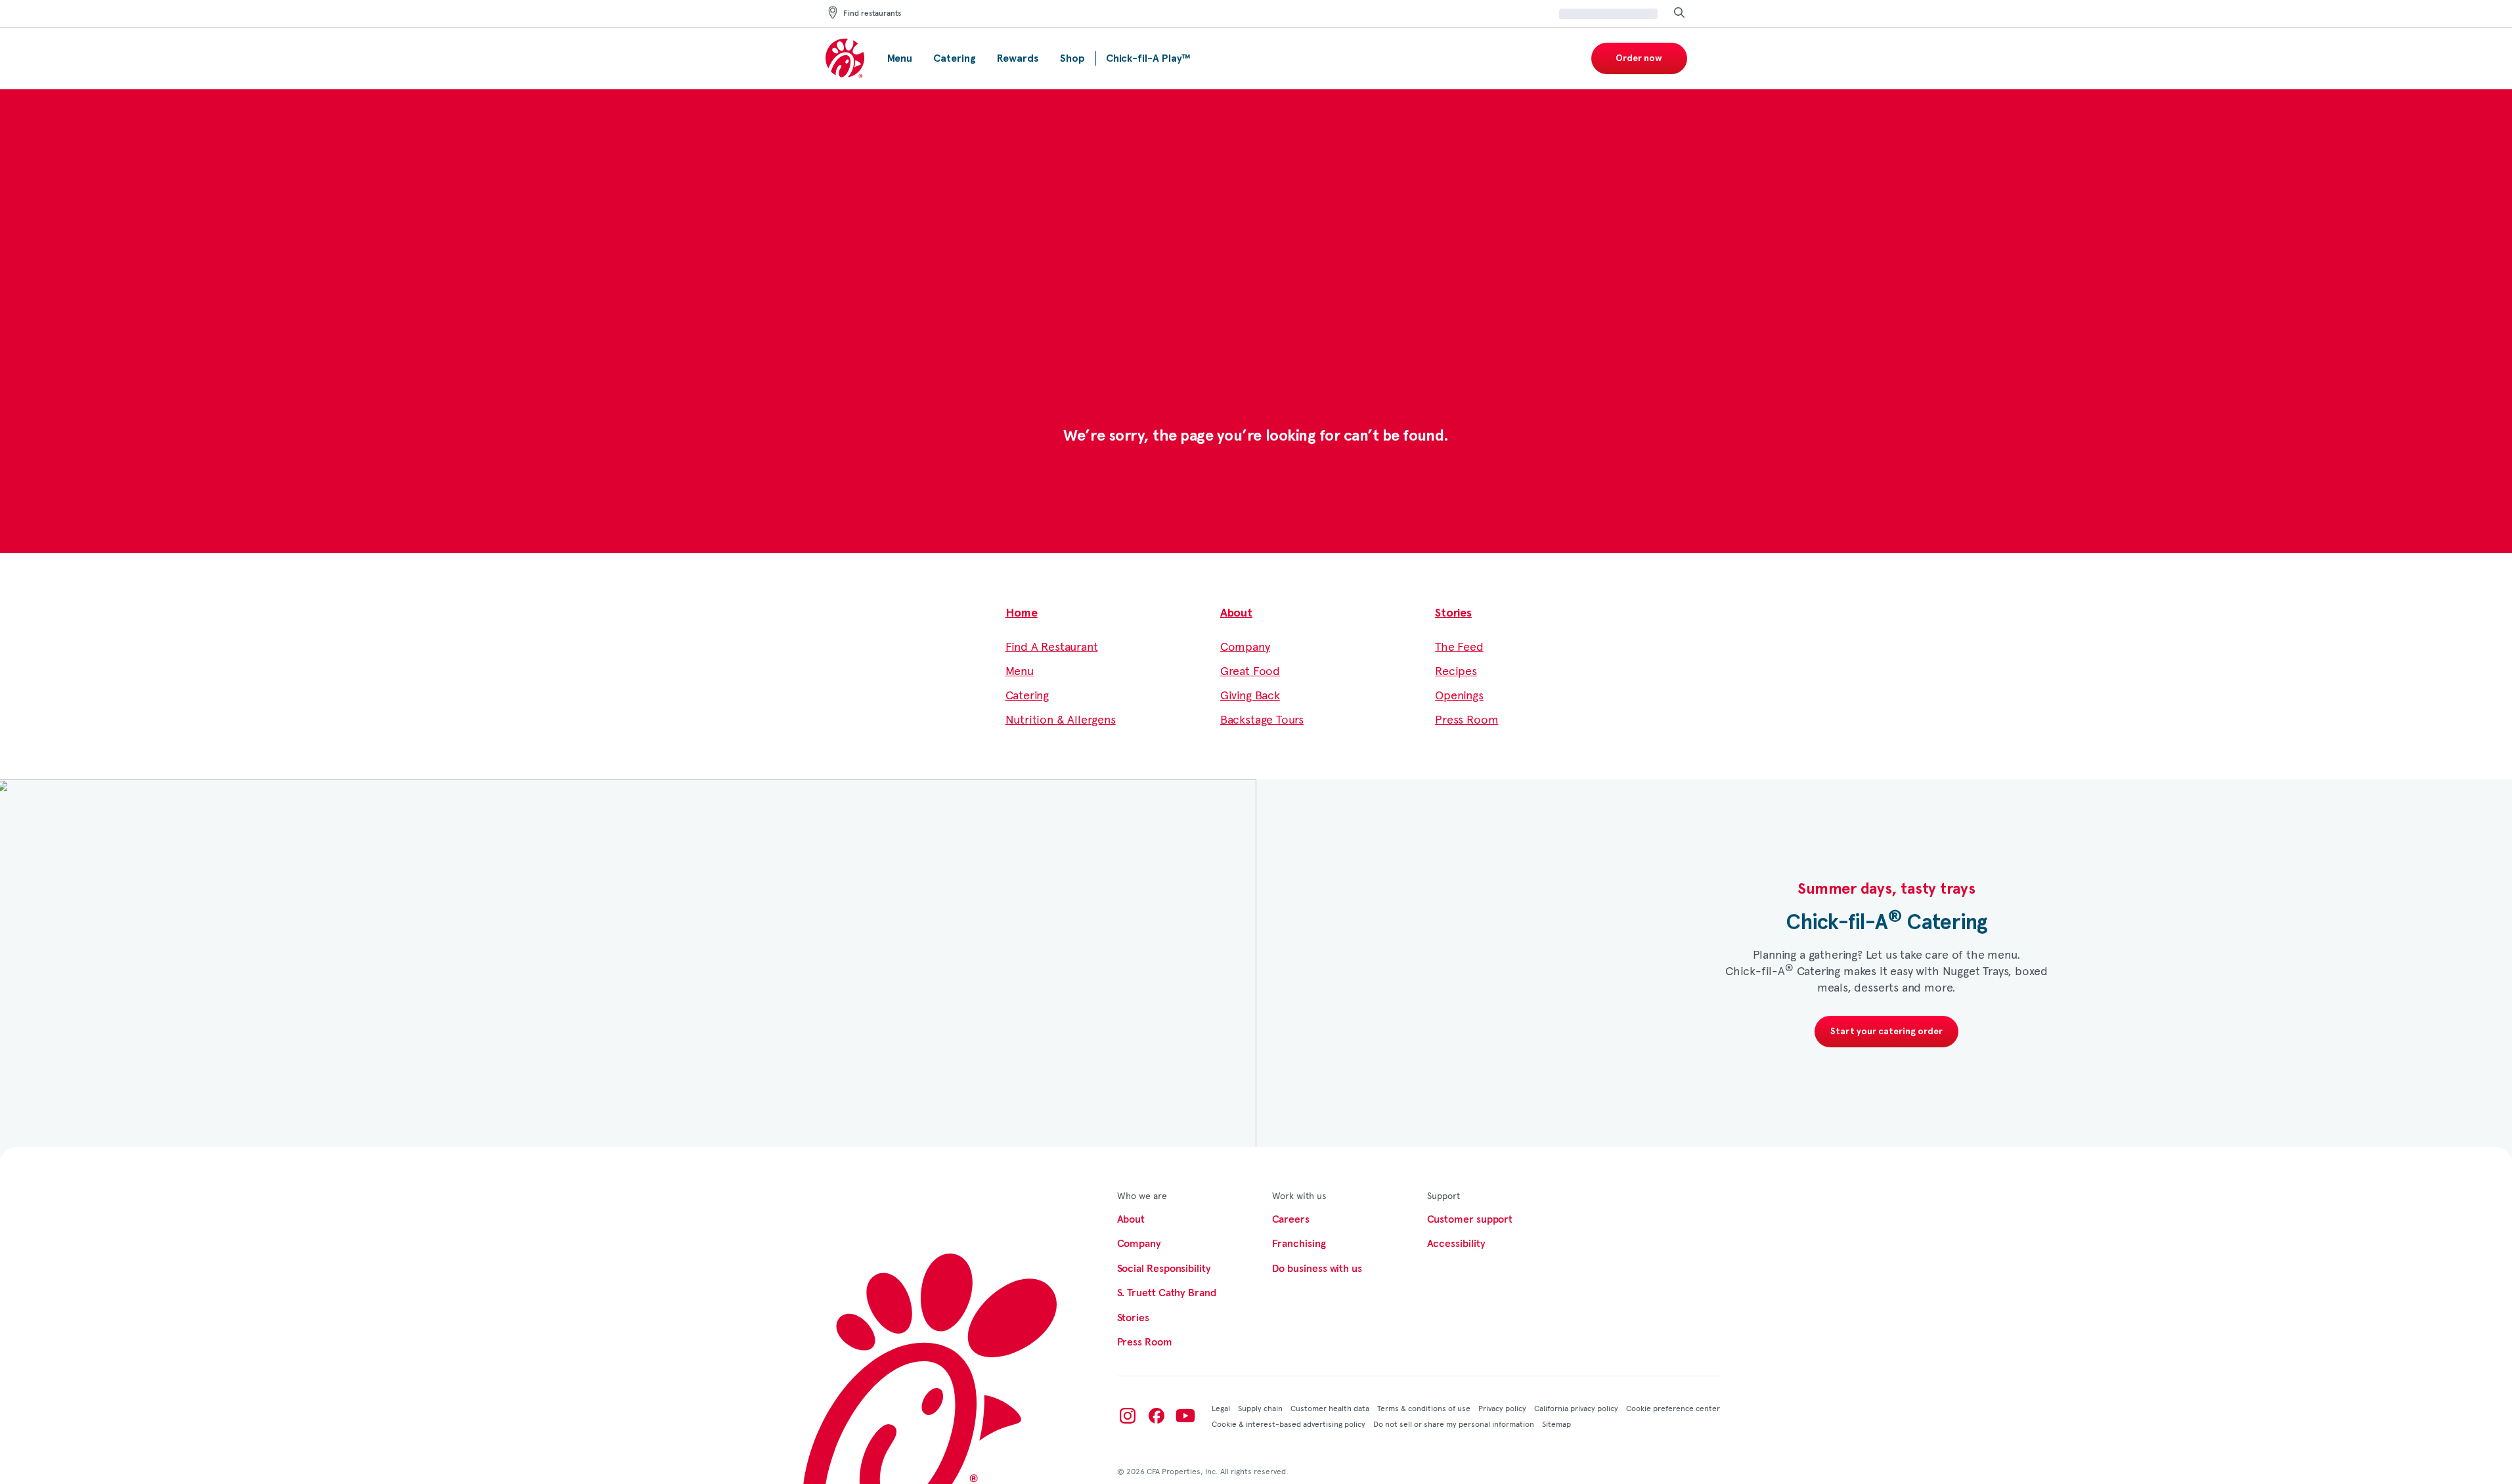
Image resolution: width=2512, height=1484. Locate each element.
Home (1022, 613)
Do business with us (1317, 1269)
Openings (1459, 694)
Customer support (1470, 1219)
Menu (1020, 670)
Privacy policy (1502, 1408)
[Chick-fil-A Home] (846, 59)
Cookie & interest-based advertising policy (1289, 1424)
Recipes (1456, 670)
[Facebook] (1157, 1416)
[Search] (1679, 13)
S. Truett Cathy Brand (1167, 1293)
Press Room (1466, 719)
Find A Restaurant (1052, 646)
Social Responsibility (1164, 1269)
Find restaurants (872, 14)
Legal (1221, 1408)
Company (1245, 646)
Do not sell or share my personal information (1454, 1424)
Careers (1291, 1219)
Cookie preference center (1673, 1408)
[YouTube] (1185, 1416)
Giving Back (1250, 694)
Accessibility (1456, 1244)
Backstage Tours (1262, 719)
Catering (1027, 694)
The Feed (1459, 646)
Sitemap (1556, 1424)
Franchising (1299, 1244)
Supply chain (1260, 1408)
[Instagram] (1128, 1416)
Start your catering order (1886, 1032)
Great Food (1250, 670)
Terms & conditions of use (1424, 1408)
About (1236, 613)
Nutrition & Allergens (1061, 719)
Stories (1453, 613)
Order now (1639, 58)
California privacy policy (1576, 1408)
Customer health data (1330, 1408)
